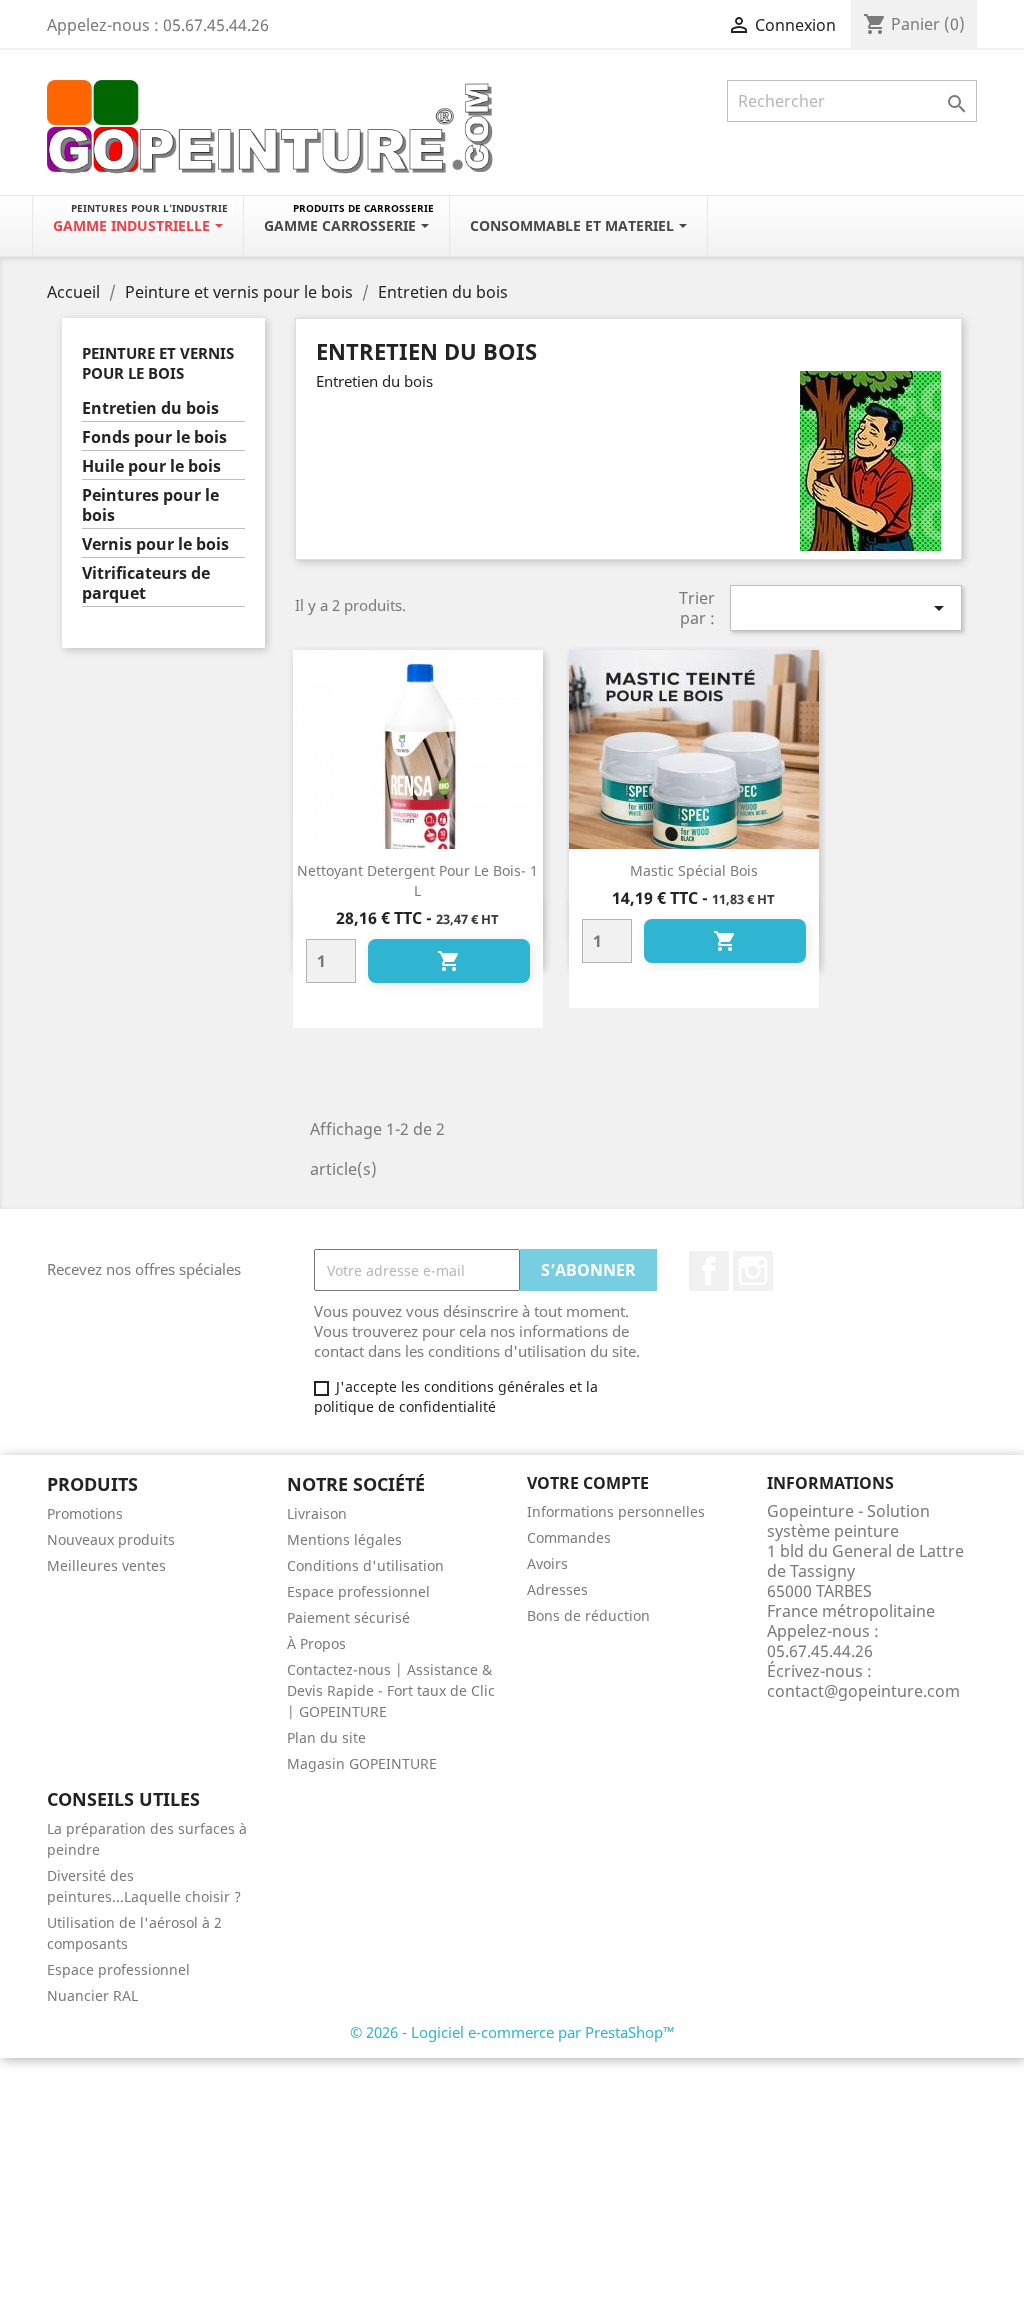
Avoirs (547, 1563)
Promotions (85, 1513)
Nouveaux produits (111, 1539)
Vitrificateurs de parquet (146, 583)
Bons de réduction (588, 1615)
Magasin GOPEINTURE (362, 1763)
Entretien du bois (150, 408)
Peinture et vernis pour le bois (158, 363)
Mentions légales (344, 1539)
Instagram (753, 1271)
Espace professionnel (358, 1591)
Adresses (557, 1589)
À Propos (316, 1643)
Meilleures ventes (106, 1565)
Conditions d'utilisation (365, 1565)
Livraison (317, 1513)
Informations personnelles (616, 1511)
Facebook (709, 1271)
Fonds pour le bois (154, 437)
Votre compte (588, 1483)
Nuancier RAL (92, 1995)
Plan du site (326, 1737)
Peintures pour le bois (150, 505)
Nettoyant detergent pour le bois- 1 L (417, 880)
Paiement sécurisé (348, 1617)
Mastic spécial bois (694, 870)
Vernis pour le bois (155, 544)
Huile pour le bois (151, 466)
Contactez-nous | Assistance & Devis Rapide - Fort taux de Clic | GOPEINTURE (391, 1690)
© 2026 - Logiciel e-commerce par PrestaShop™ (512, 2032)
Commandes (569, 1537)
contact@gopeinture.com (863, 1691)
